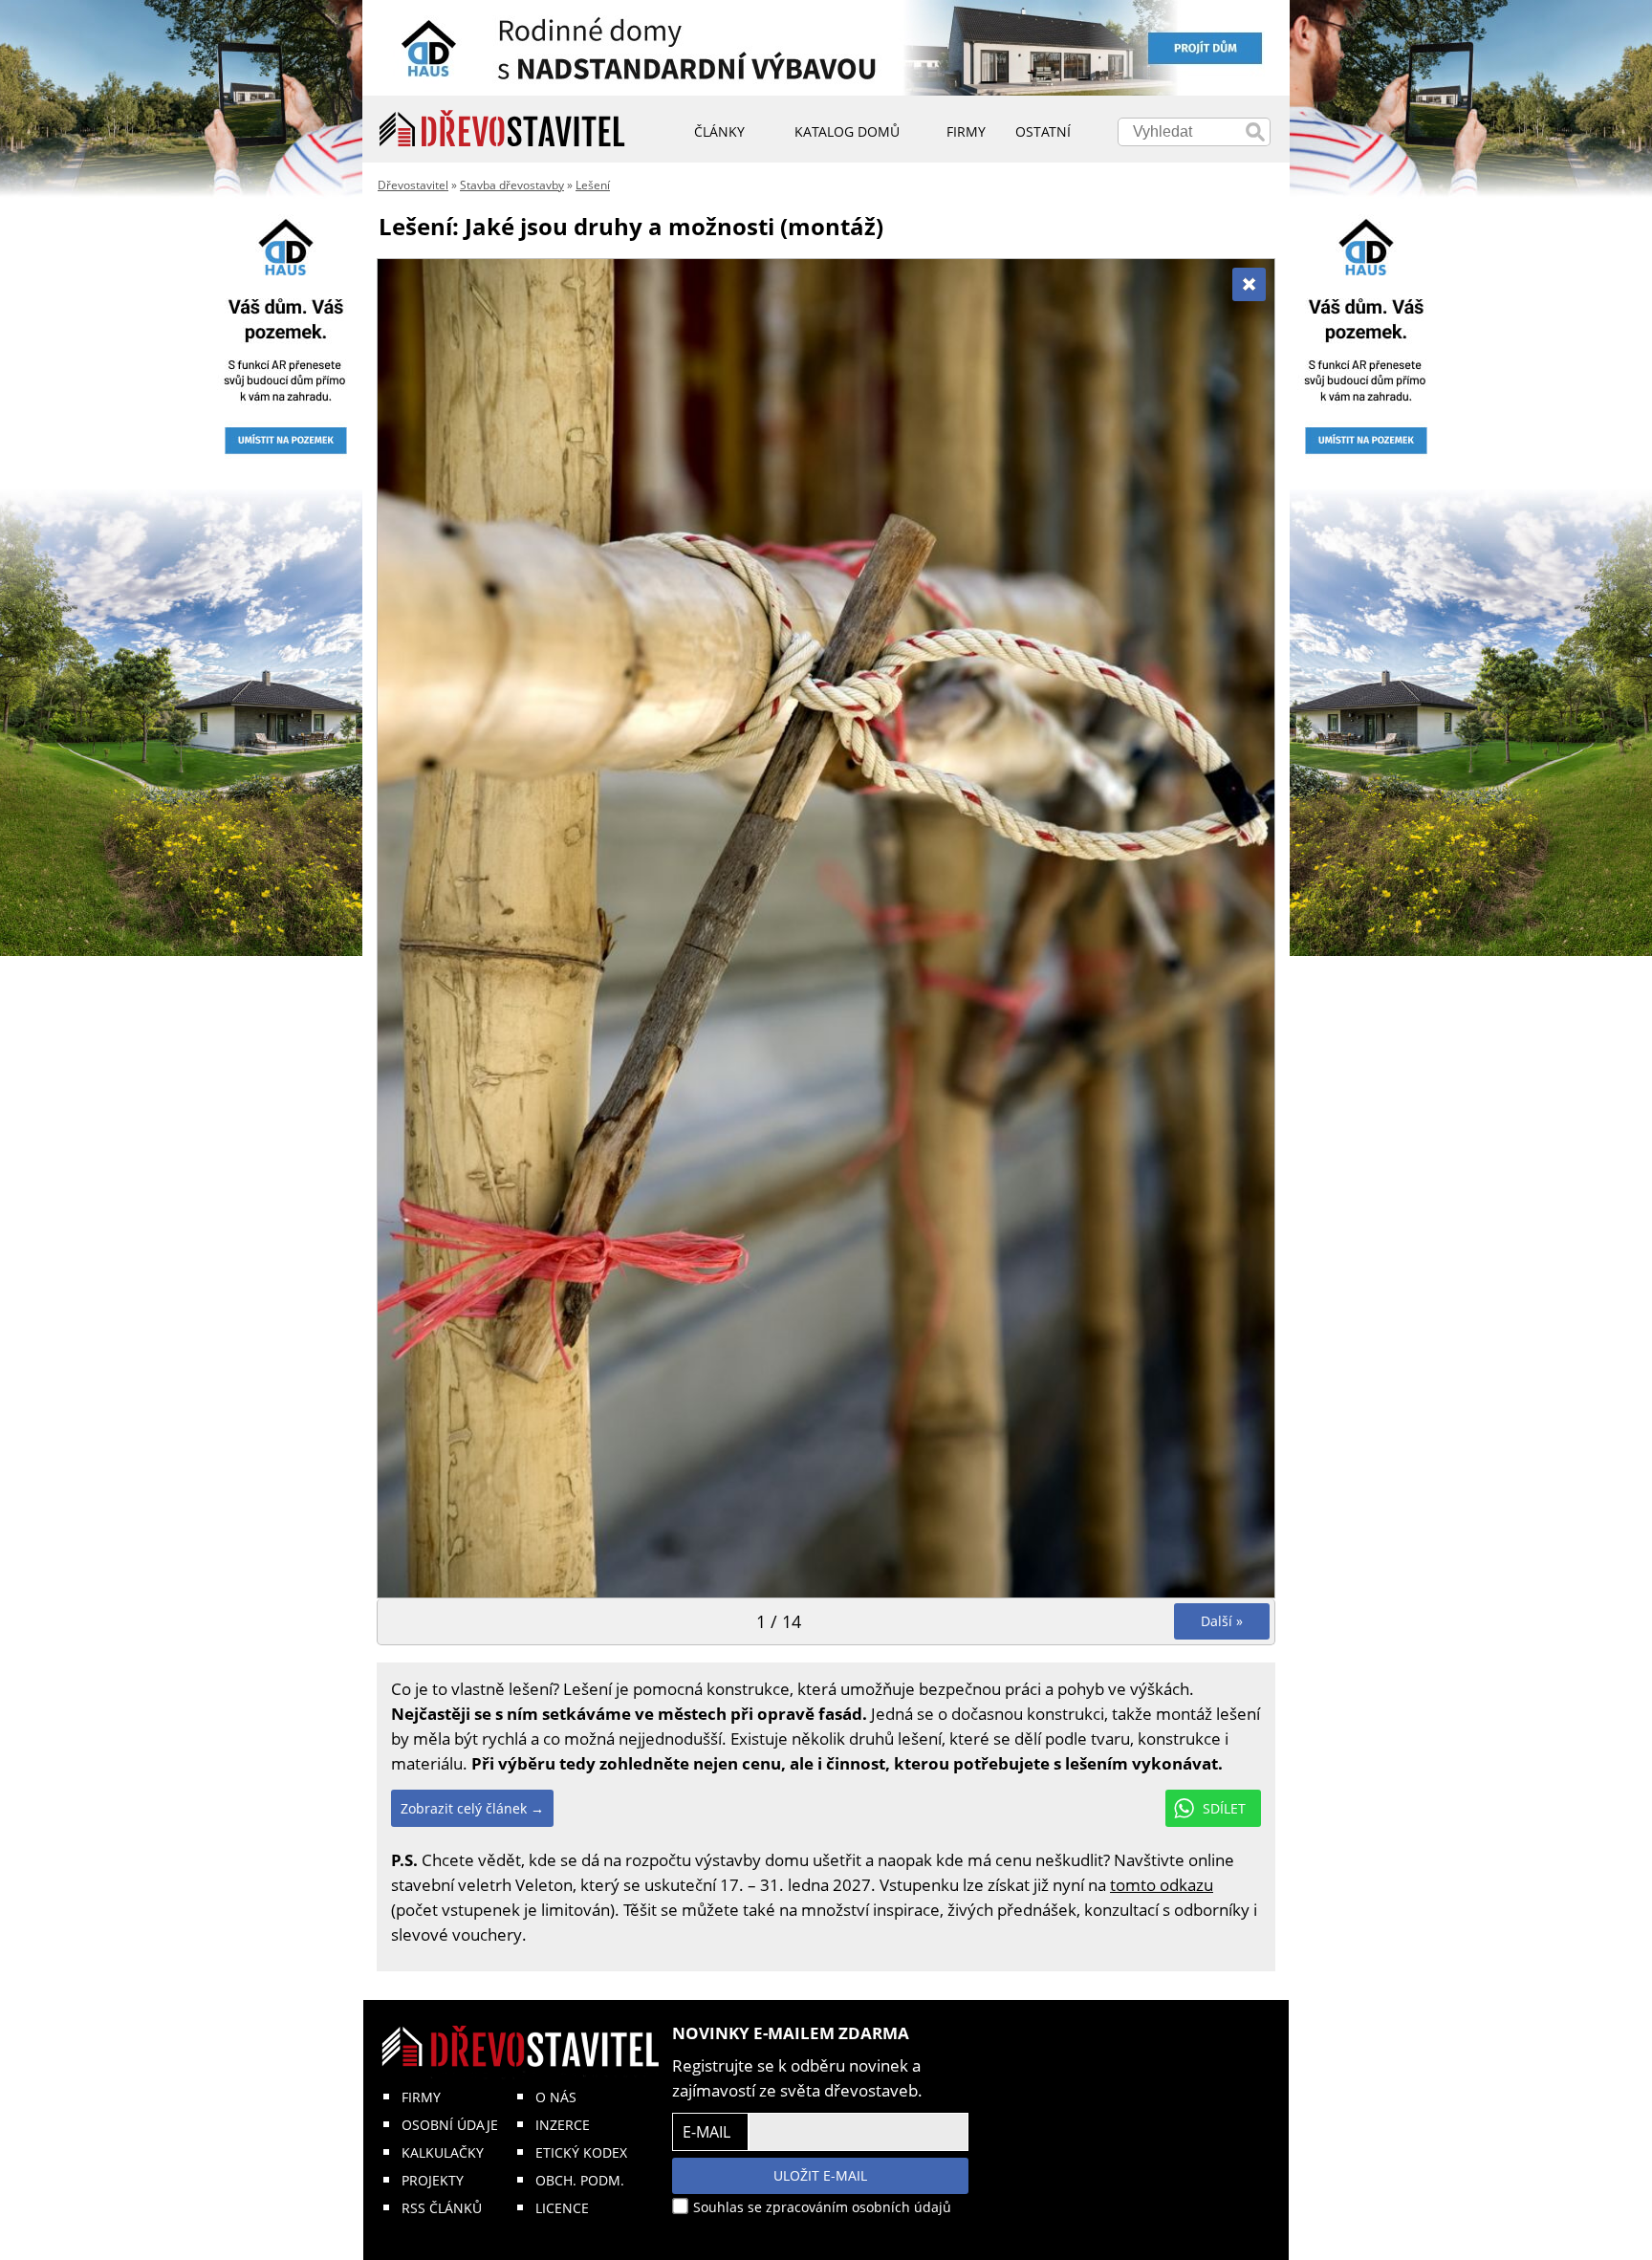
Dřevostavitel (413, 185)
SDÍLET (1224, 1808)
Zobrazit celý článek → (472, 1808)
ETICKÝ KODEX (581, 2152)
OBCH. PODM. (580, 2180)
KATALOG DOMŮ (847, 131)
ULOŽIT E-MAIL (820, 2175)
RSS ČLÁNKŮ (442, 2208)
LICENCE (562, 2208)
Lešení (593, 185)
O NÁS (556, 2097)
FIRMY (421, 2097)
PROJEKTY (433, 2180)
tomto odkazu (1162, 1885)
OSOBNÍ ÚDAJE (450, 2125)
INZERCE (563, 2125)
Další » (1222, 1621)
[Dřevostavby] (502, 129)
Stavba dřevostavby (512, 185)
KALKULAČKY (443, 2152)
